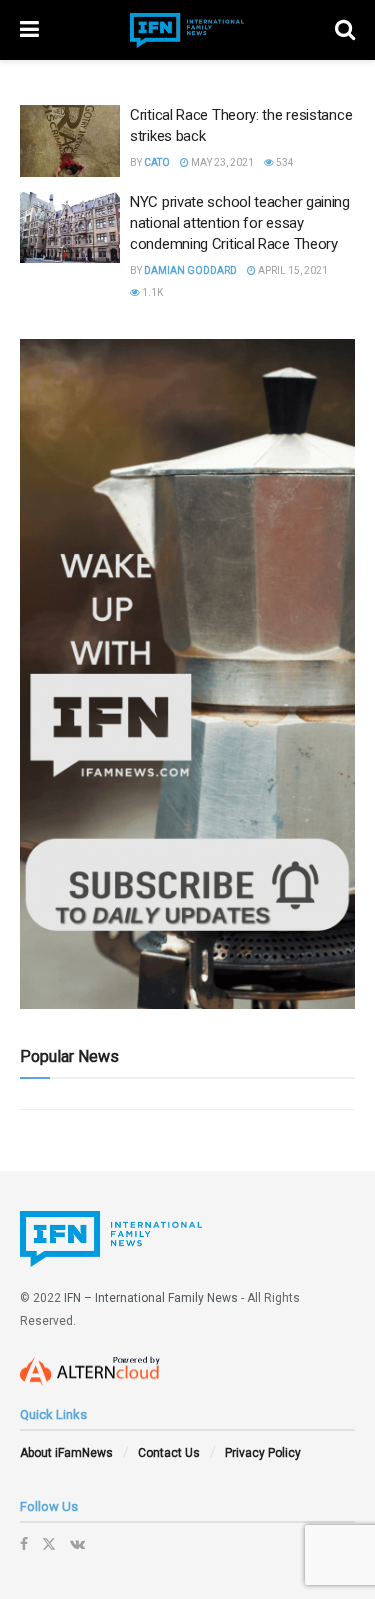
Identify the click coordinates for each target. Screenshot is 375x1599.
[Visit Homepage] (187, 30)
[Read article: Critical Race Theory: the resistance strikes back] (70, 141)
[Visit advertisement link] (187, 674)
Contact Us (169, 1453)
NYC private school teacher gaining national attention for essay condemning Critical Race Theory (240, 223)
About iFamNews (66, 1453)
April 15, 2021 (292, 270)
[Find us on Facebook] (24, 1544)
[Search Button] (345, 30)
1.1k (151, 292)
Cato (157, 162)
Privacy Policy (263, 1453)
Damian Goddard (190, 270)
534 (284, 162)
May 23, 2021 (221, 162)
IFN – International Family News (151, 1298)
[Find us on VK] (77, 1544)
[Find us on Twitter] (49, 1544)
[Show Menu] (29, 30)
